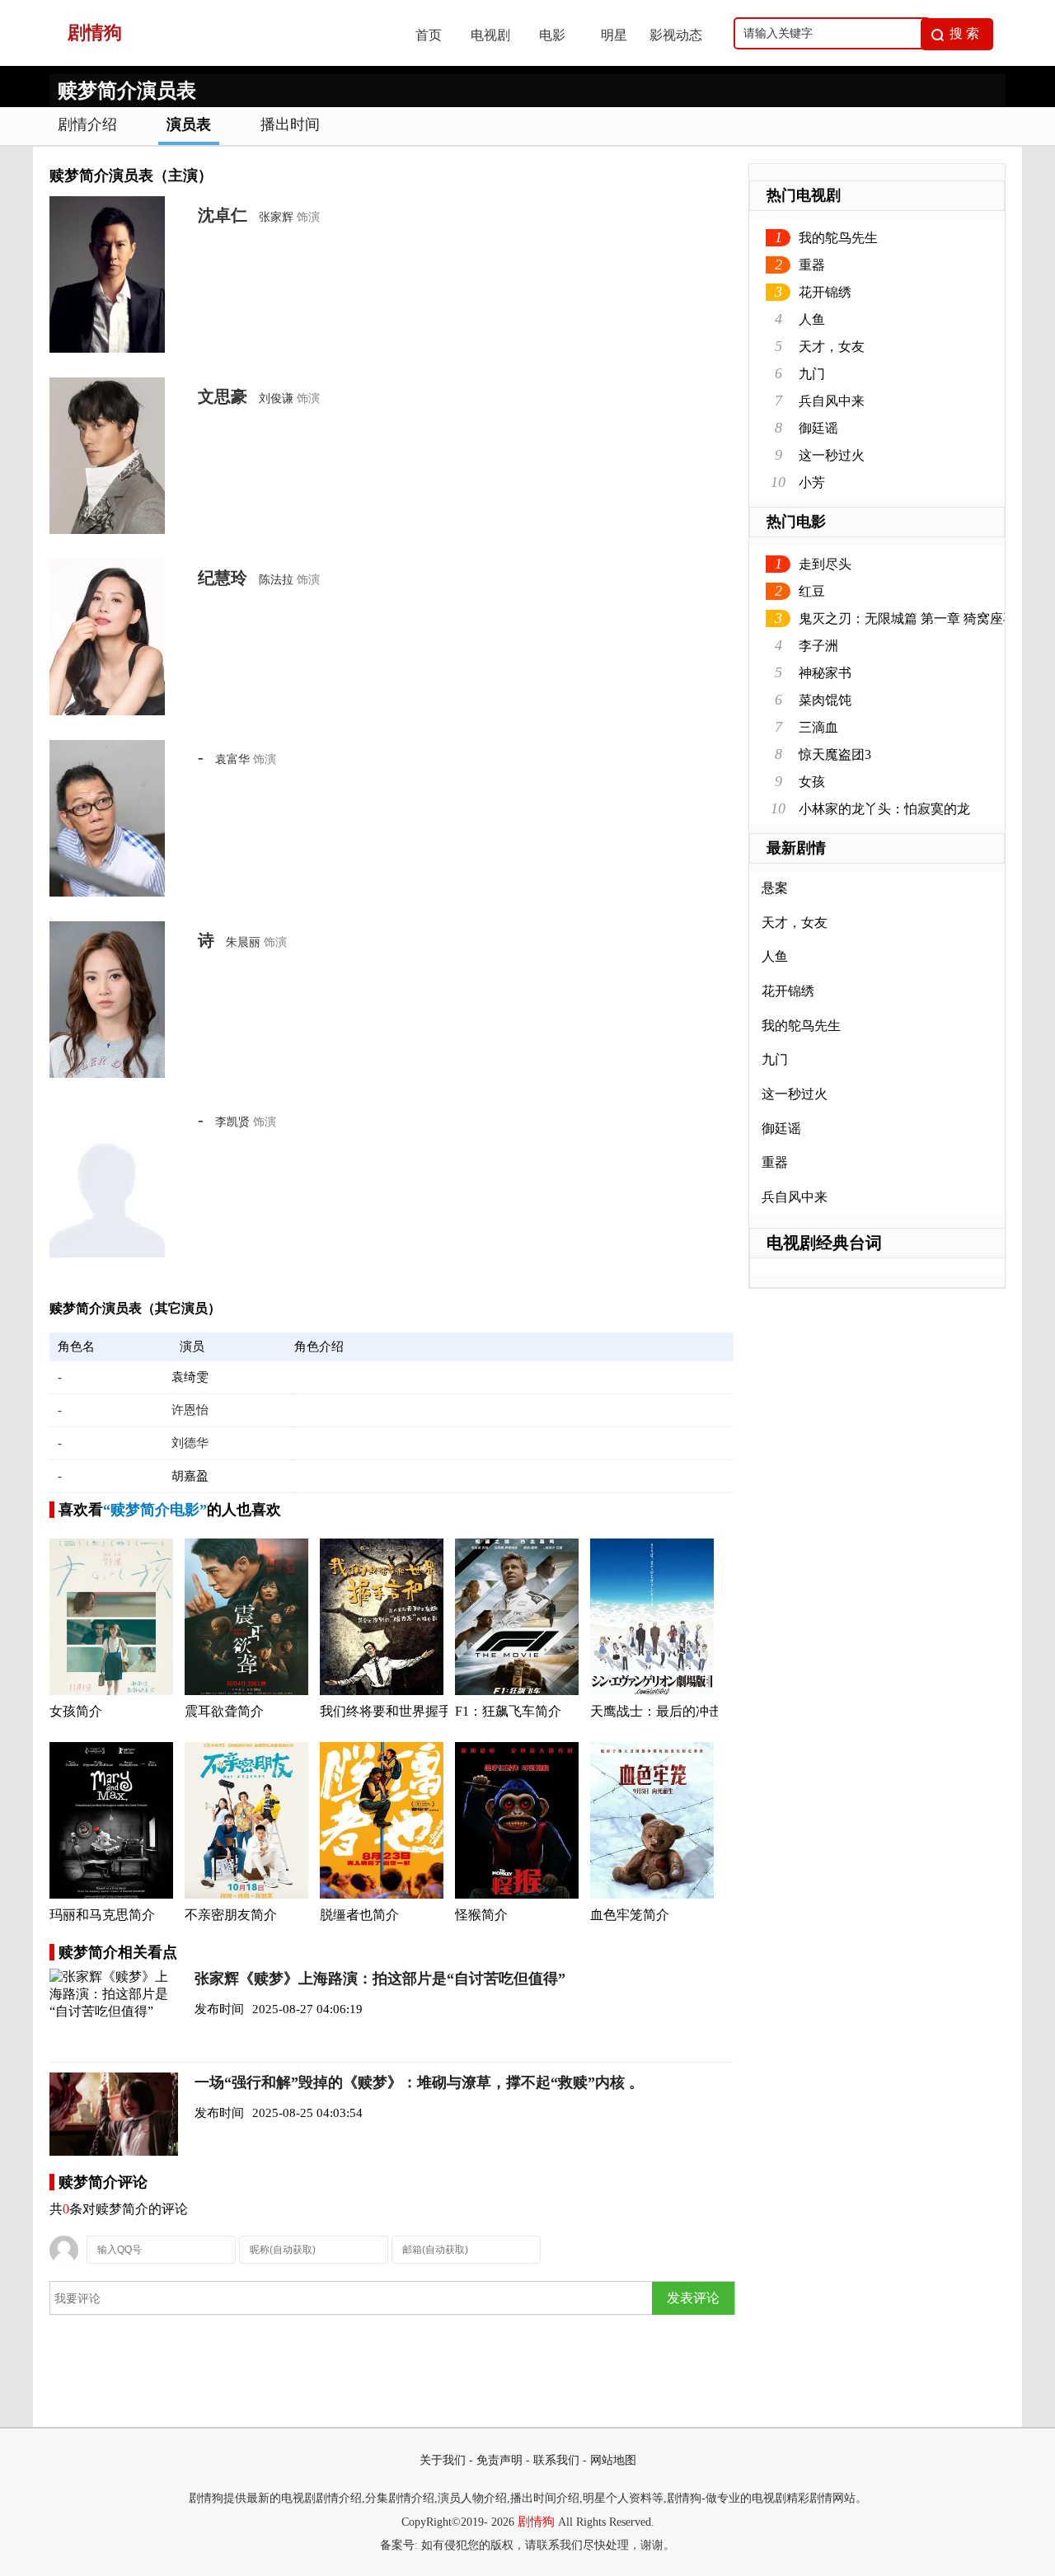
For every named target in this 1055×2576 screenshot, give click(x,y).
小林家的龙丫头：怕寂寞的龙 (884, 809)
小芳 (812, 482)
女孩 (812, 782)
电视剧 (490, 35)
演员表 (189, 124)
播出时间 (290, 124)
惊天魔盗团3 (835, 754)
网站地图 (613, 2460)
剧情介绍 (87, 124)
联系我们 (556, 2460)
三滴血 (818, 727)
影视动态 (676, 35)
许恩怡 (190, 1410)
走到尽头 (825, 564)
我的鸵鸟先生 (838, 238)
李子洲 (818, 646)
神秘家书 (825, 673)
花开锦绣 (825, 292)
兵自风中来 (832, 401)
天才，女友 (832, 347)
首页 (429, 35)
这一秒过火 (832, 455)
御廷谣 (818, 428)
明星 (614, 35)
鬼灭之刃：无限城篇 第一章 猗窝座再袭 (914, 618)
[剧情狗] (215, 61)
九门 (812, 374)
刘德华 (190, 1443)
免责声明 (499, 2460)
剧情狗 (536, 2522)
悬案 (775, 888)
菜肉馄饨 (825, 700)
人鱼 (812, 319)
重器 (812, 265)
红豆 (812, 591)
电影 (552, 35)
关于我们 (443, 2460)
